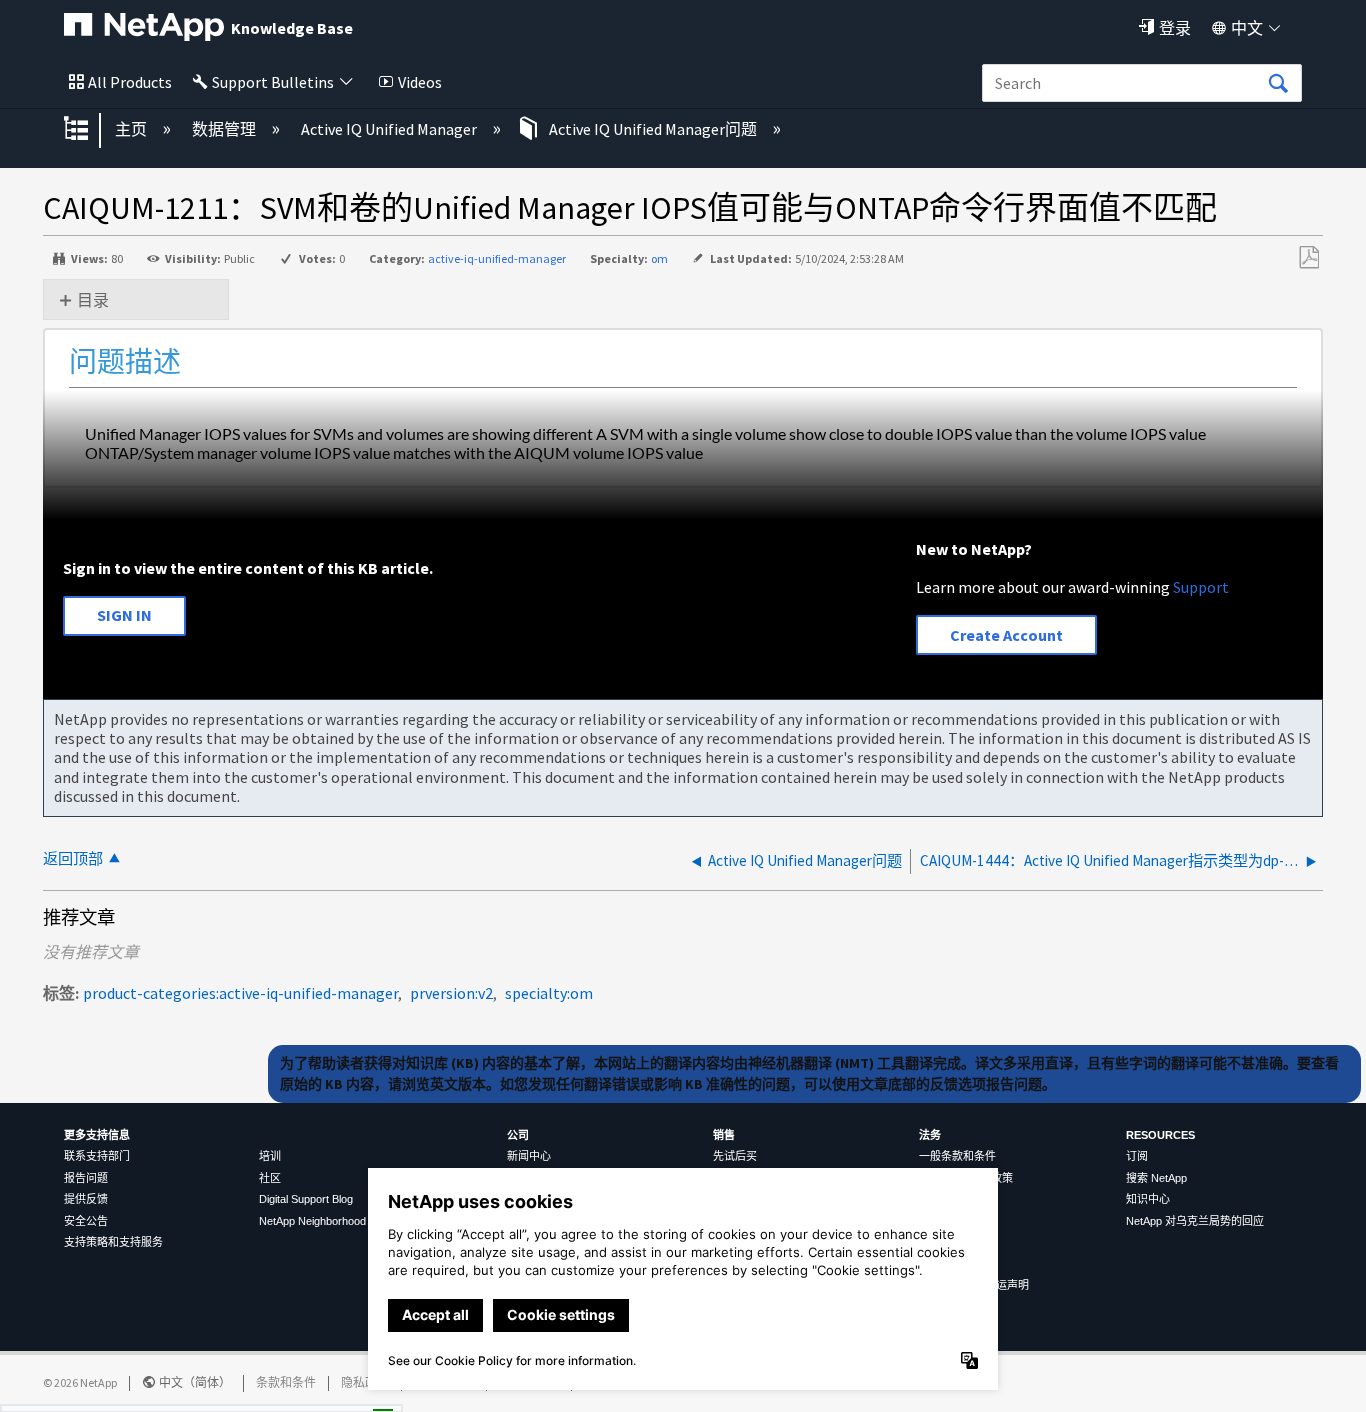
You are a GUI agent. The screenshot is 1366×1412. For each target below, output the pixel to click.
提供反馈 (86, 1199)
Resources (1160, 1135)
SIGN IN (124, 615)
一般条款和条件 (957, 1156)
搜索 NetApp (1156, 1178)
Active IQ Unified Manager (390, 129)
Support (1201, 587)
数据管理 (225, 129)
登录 (1175, 28)
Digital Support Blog (306, 1199)
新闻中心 (529, 1156)
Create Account (1006, 635)
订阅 (1137, 1156)
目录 (93, 300)
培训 (270, 1156)
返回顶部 (73, 858)
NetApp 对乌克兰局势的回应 (1195, 1221)
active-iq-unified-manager (497, 258)
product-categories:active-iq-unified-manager (240, 993)
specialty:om (549, 993)
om (659, 258)
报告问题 (86, 1178)
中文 (1247, 28)
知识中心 (1148, 1199)
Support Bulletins (273, 82)
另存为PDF (1308, 258)
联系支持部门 (97, 1156)
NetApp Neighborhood (312, 1221)
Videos (420, 82)
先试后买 (735, 1156)
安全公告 (86, 1221)
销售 (724, 1135)
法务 (930, 1135)
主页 (132, 129)
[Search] (1278, 84)
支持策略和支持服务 (113, 1242)
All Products (130, 82)
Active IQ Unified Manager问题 (653, 129)
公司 (518, 1135)
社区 (270, 1178)
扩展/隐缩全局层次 (89, 130)
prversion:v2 (451, 993)
